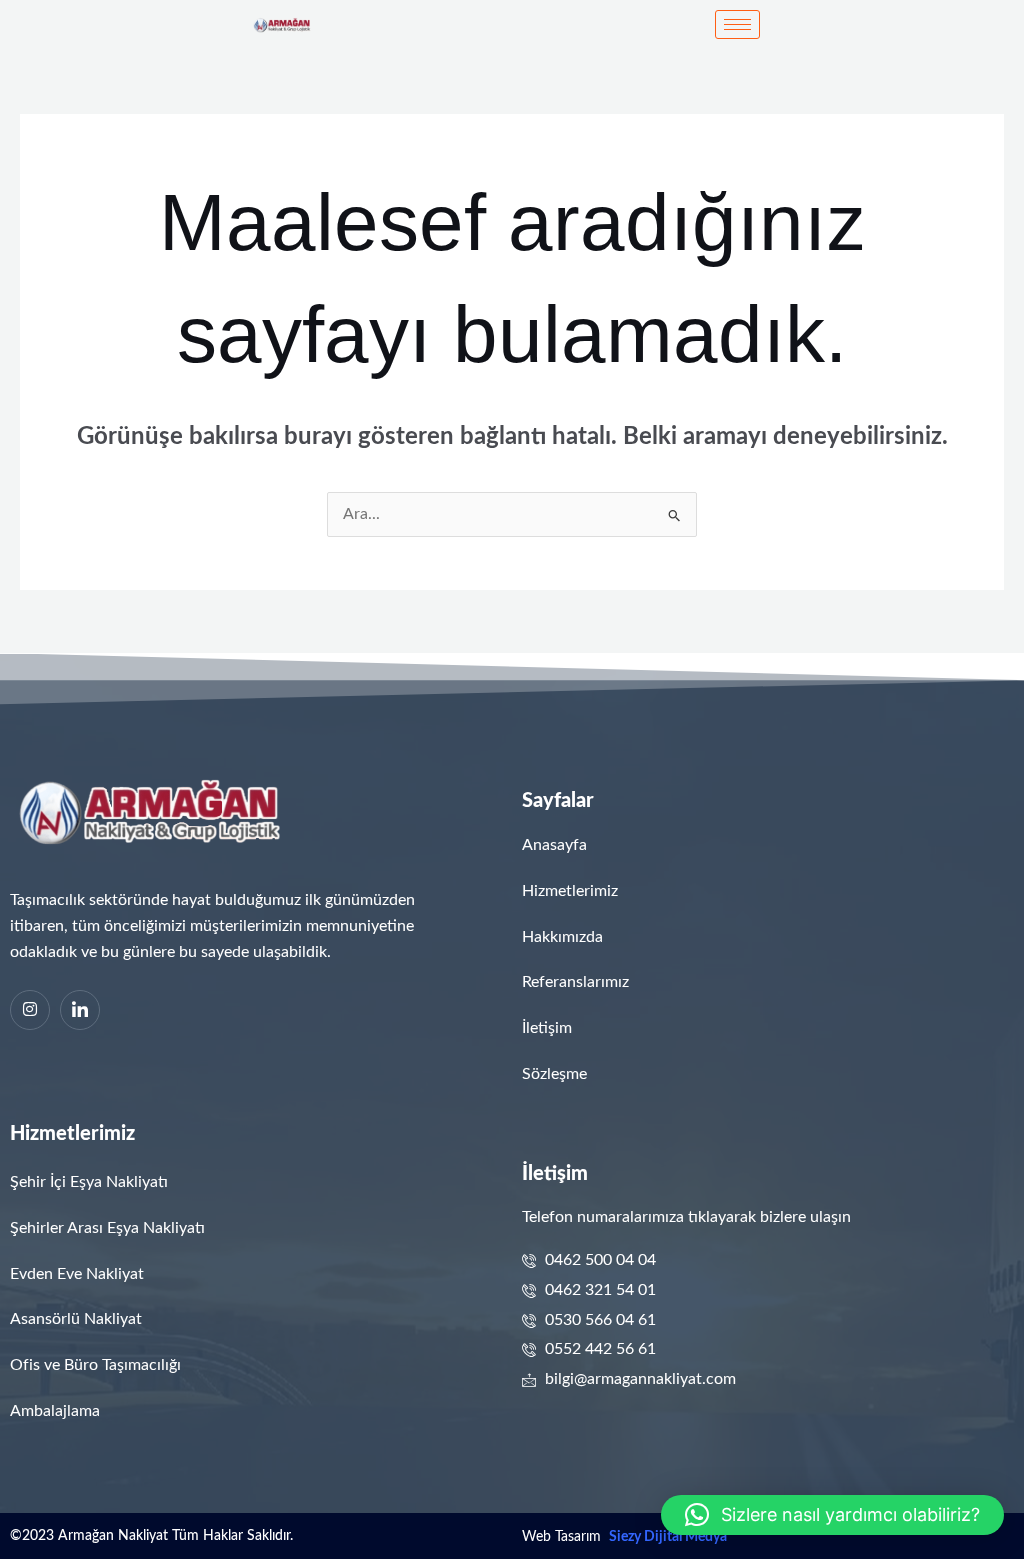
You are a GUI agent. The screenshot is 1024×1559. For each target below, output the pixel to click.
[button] (832, 1515)
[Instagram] (30, 1010)
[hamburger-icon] (737, 24)
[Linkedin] (80, 1010)
